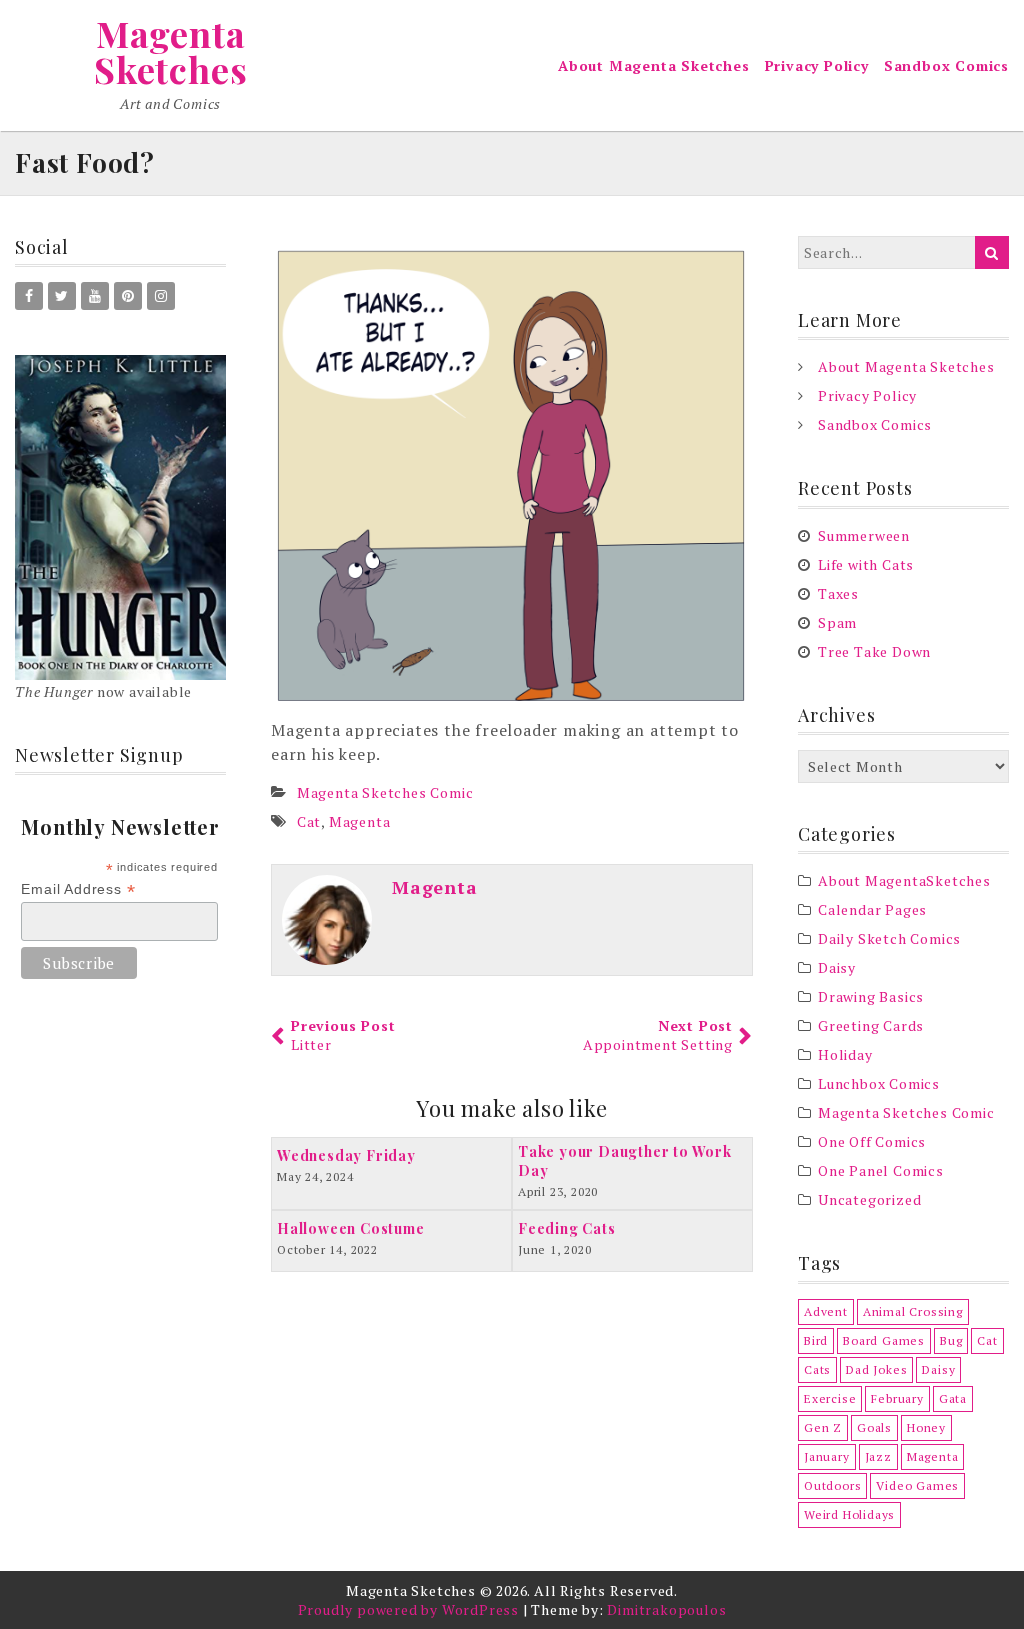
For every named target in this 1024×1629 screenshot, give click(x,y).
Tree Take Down (874, 651)
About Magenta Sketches (654, 65)
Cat (309, 821)
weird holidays (849, 1514)
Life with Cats (866, 564)
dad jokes (876, 1369)
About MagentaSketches (904, 880)
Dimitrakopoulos (666, 1609)
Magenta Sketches (170, 51)
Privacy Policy (817, 65)
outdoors (832, 1485)
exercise (830, 1398)
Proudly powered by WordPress (408, 1609)
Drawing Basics (871, 996)
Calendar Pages (872, 909)
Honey (926, 1427)
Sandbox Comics (946, 65)
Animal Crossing (913, 1311)
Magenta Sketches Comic (385, 792)
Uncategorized (869, 1199)
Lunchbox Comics (879, 1083)
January (827, 1456)
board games (884, 1340)
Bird (816, 1340)
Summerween (864, 535)
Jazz (878, 1456)
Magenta (360, 821)
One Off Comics (872, 1141)
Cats (817, 1369)
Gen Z (823, 1427)
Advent (826, 1311)
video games (917, 1485)
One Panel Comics (881, 1170)
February (897, 1398)
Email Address (78, 889)
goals (874, 1427)
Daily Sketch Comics (889, 938)
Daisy (837, 967)
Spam (837, 622)
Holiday (845, 1054)
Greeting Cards (871, 1025)
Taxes (838, 593)
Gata (953, 1398)
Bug (951, 1340)
